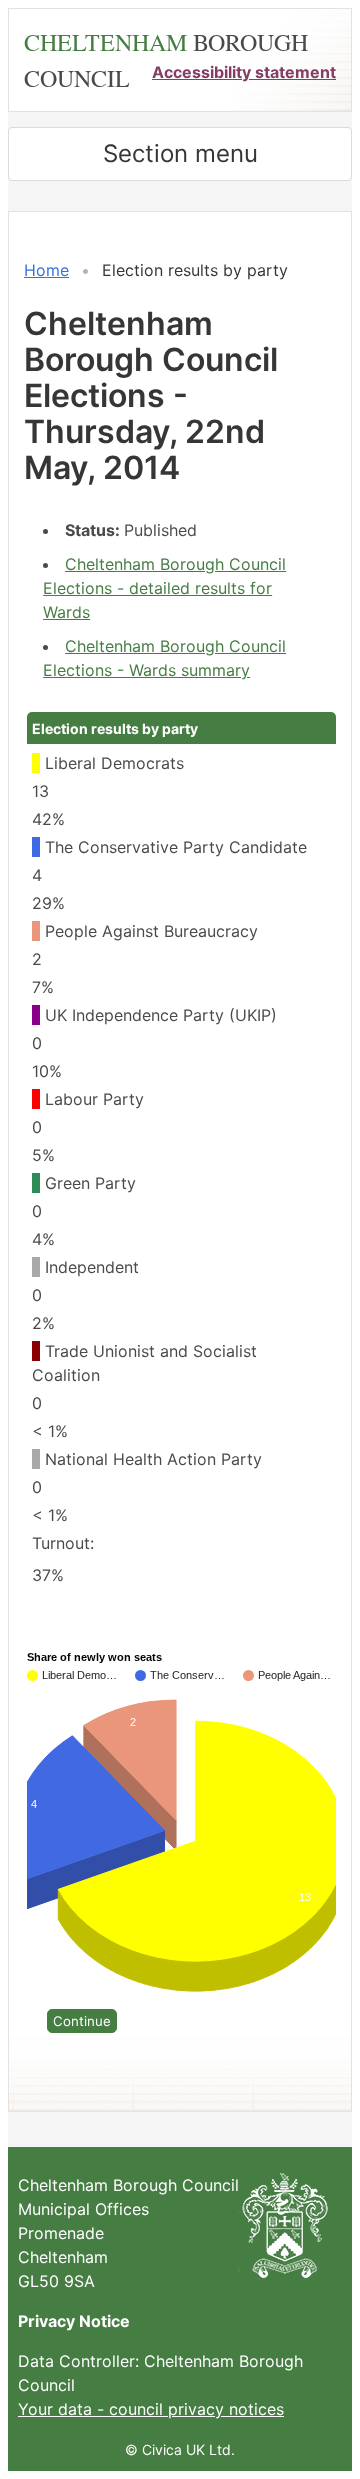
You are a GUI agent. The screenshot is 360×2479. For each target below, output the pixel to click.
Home (46, 270)
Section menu (180, 153)
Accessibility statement (244, 72)
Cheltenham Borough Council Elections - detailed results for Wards (164, 588)
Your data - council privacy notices (151, 2409)
